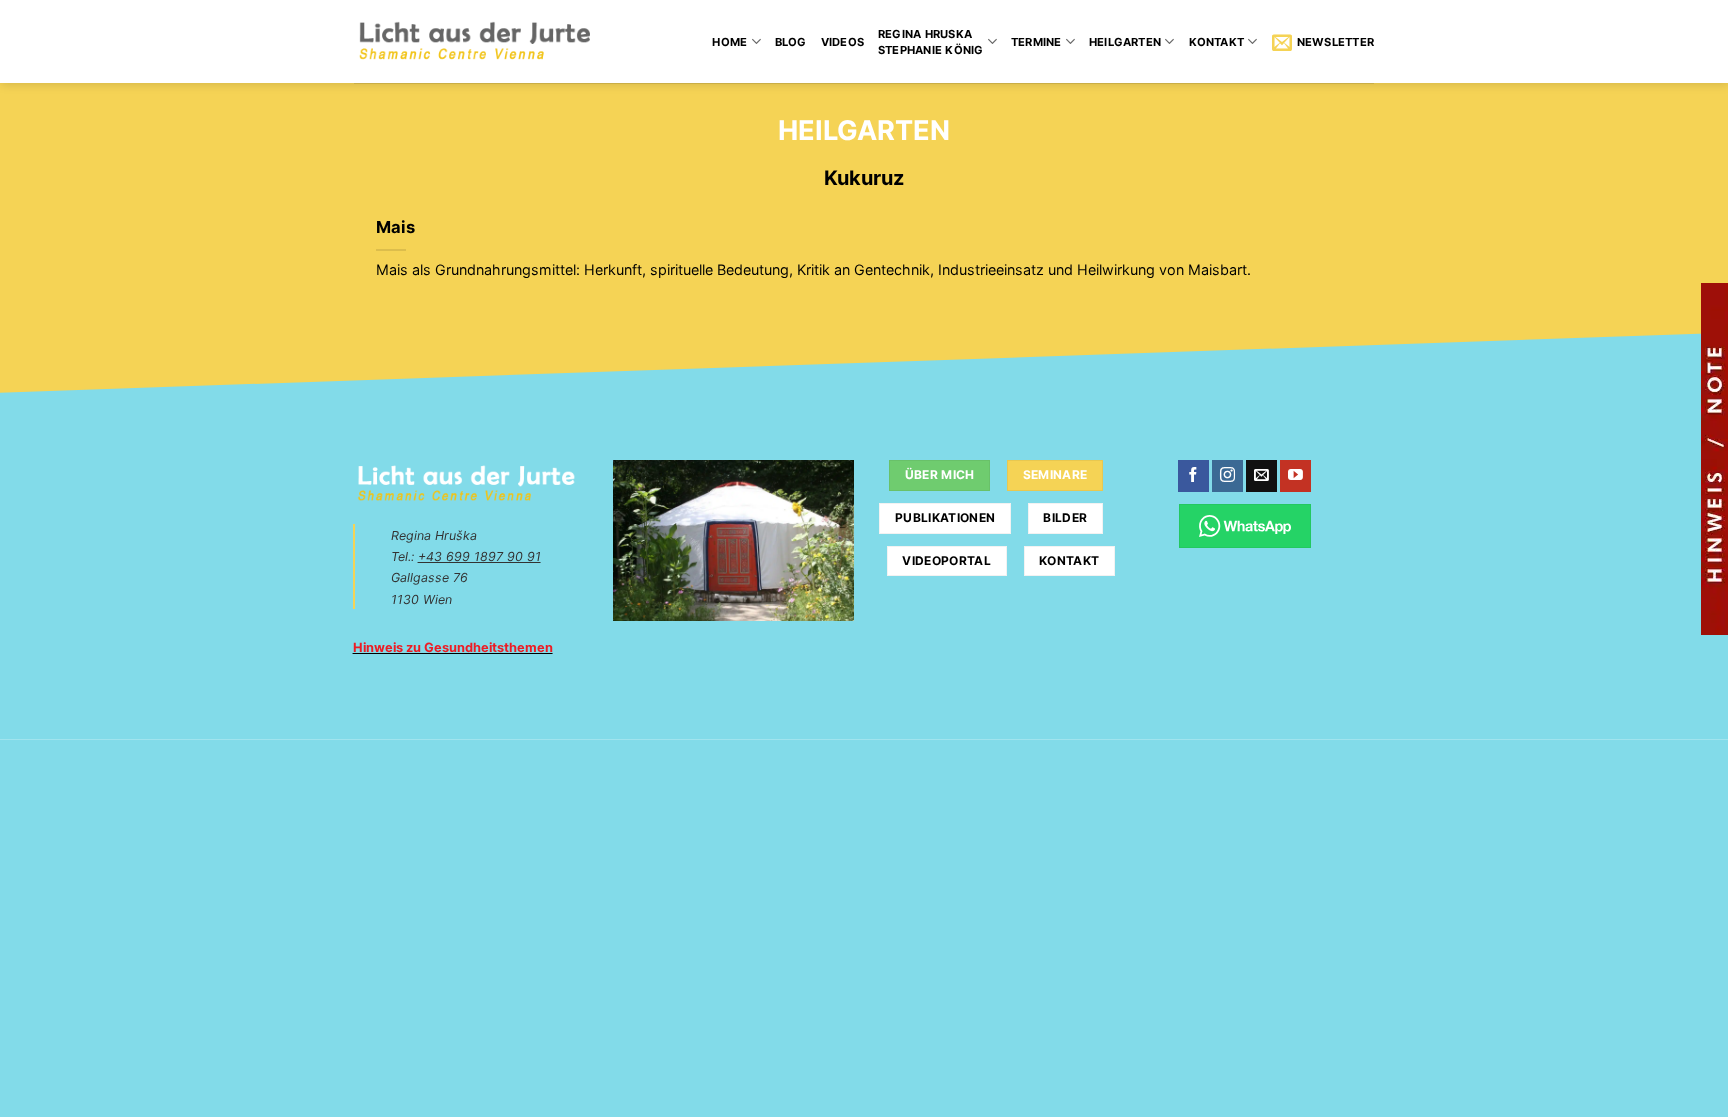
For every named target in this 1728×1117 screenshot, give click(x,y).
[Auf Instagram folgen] (1227, 476)
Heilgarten (1125, 42)
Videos (842, 42)
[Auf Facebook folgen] (1193, 476)
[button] (1323, 42)
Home (729, 42)
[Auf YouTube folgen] (1295, 476)
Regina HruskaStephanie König (930, 42)
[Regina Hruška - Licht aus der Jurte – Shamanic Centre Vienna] (474, 41)
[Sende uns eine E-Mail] (1261, 476)
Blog (791, 42)
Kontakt (1217, 42)
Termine (1036, 42)
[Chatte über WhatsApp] (1245, 525)
